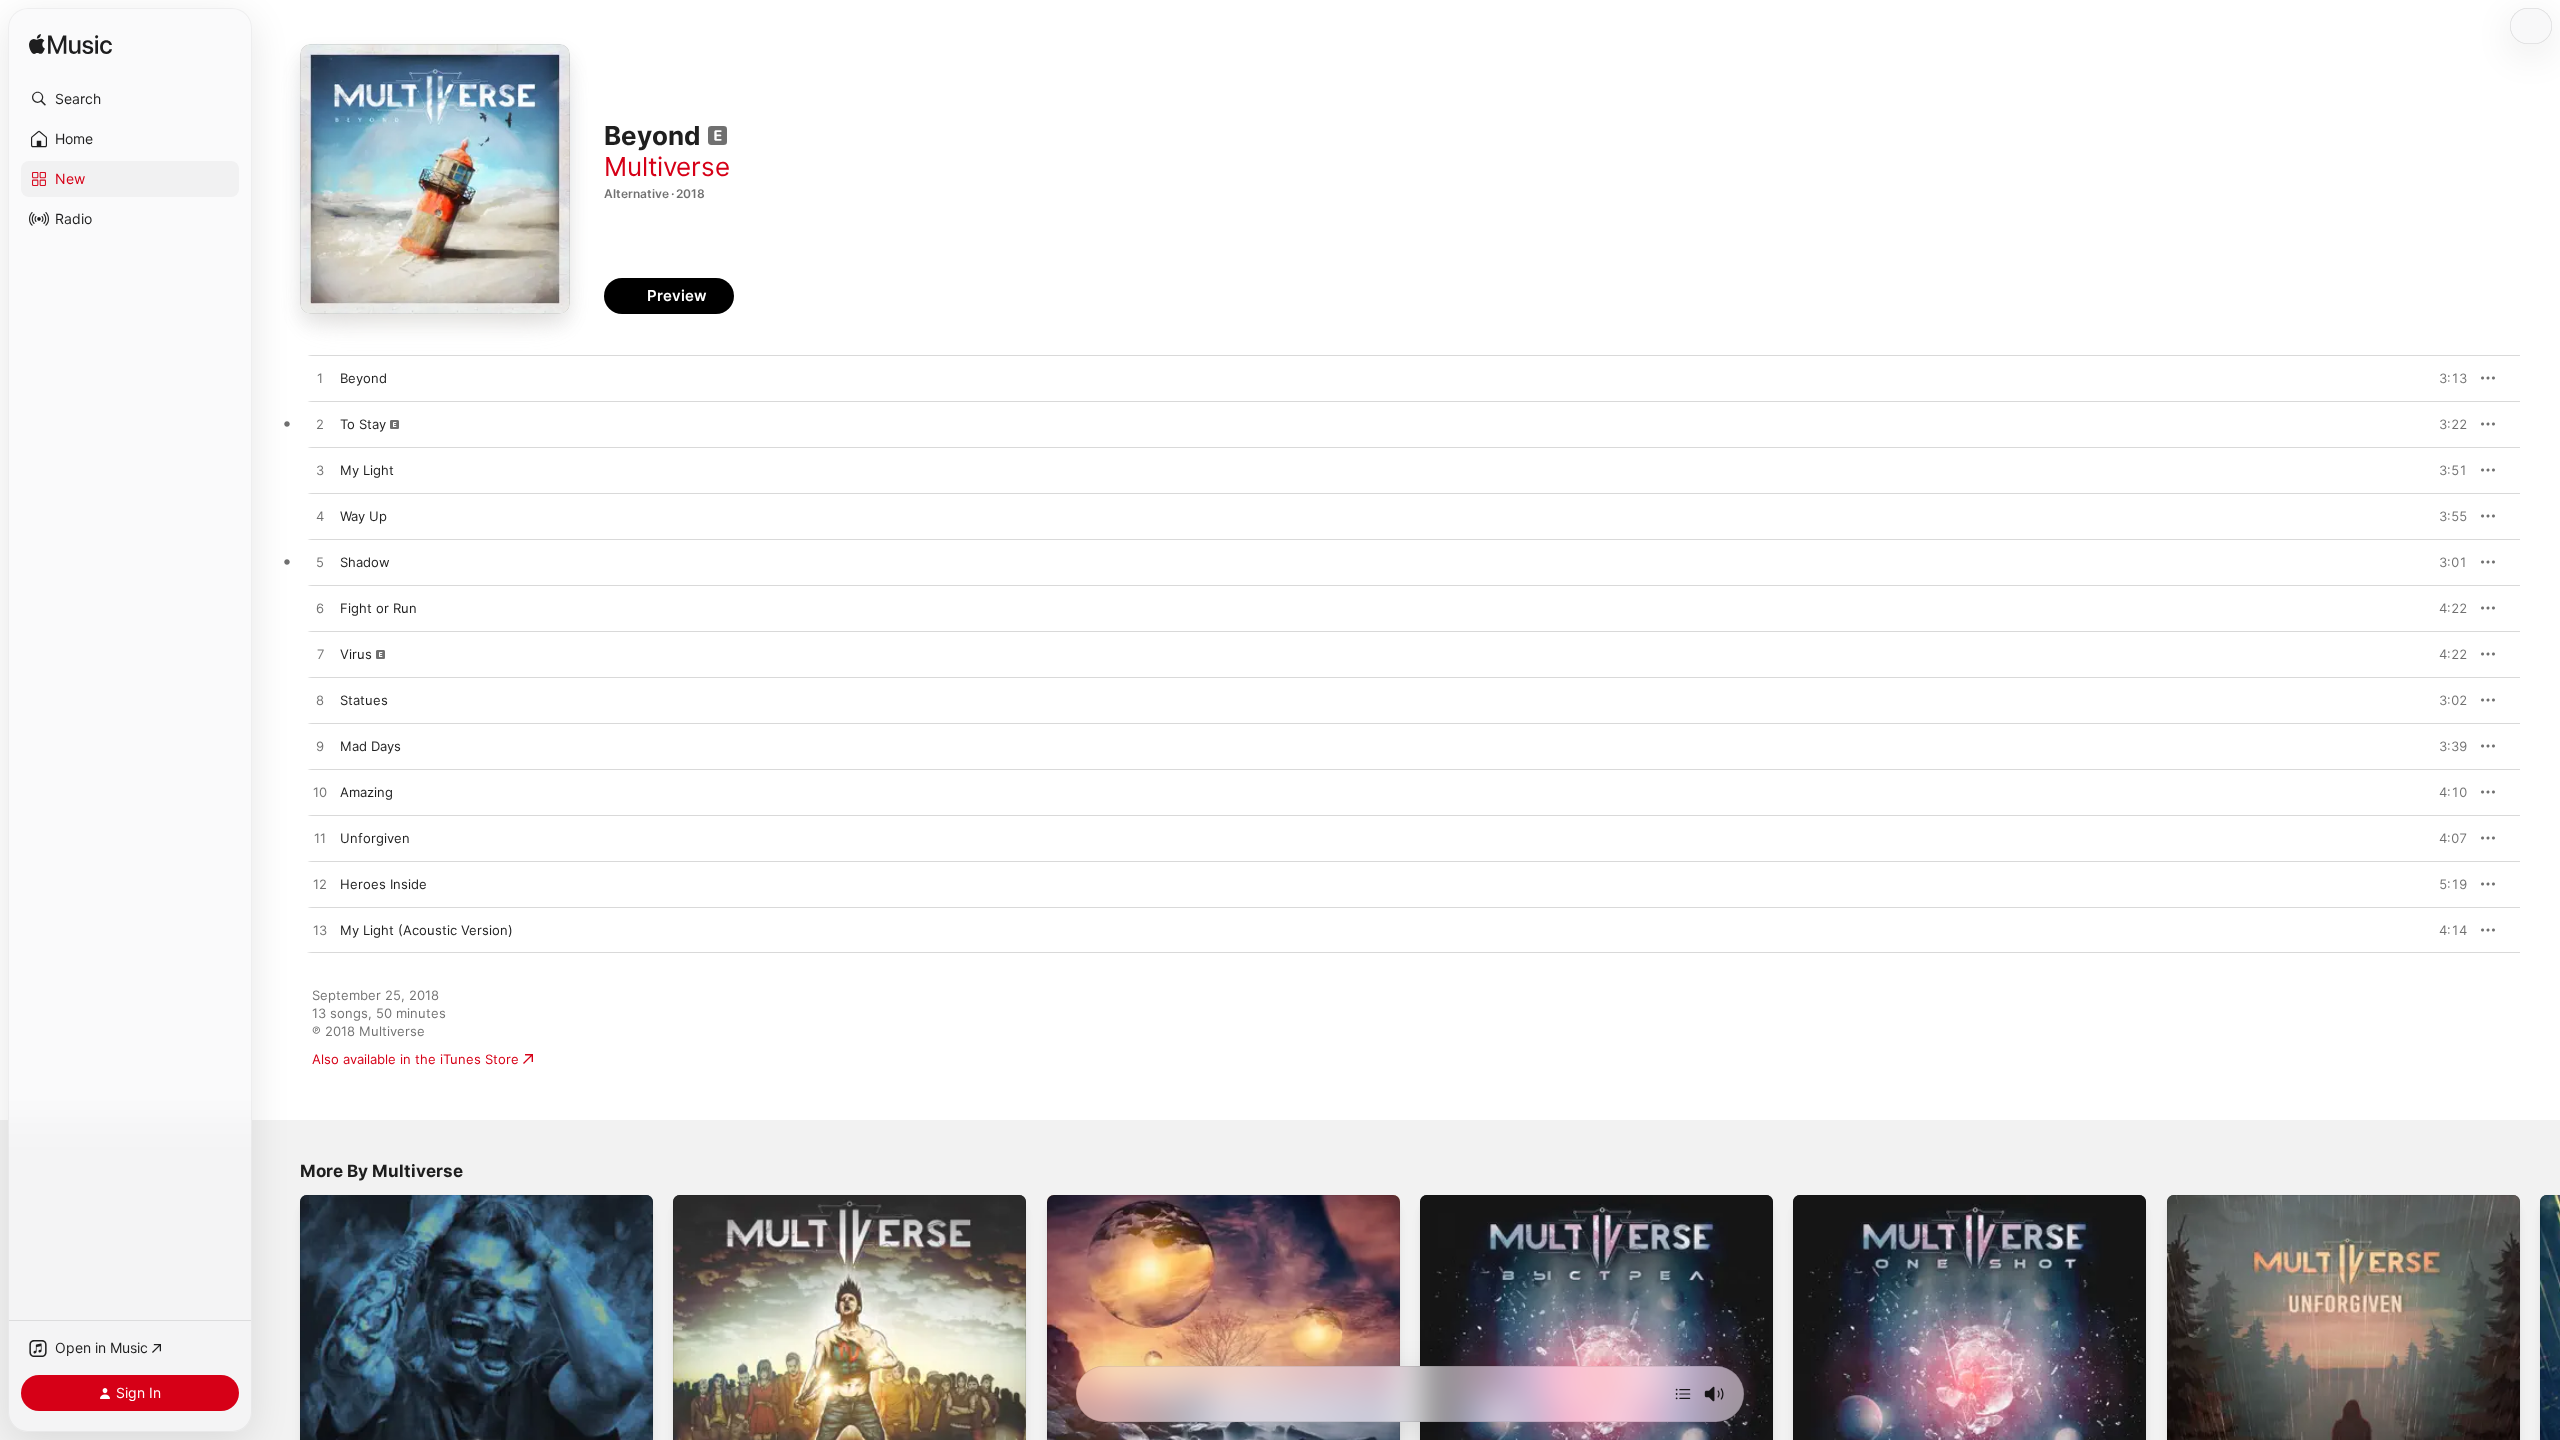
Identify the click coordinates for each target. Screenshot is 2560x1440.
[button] (130, 99)
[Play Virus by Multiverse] (320, 655)
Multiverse (667, 166)
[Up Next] (1683, 1394)
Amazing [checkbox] (366, 792)
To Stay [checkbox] (363, 424)
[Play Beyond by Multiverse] (320, 379)
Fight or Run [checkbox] (378, 608)
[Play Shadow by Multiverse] (320, 563)
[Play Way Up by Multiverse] (320, 517)
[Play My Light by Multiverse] (320, 471)
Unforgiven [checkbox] (375, 838)
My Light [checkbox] (367, 470)
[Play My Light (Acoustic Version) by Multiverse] (320, 931)
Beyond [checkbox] (363, 378)
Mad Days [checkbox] (370, 746)
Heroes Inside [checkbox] (383, 884)
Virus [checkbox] (356, 654)
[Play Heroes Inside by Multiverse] (320, 885)
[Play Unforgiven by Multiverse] (320, 839)
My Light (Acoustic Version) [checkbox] (426, 930)
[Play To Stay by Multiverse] (320, 425)
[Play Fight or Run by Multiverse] (320, 609)
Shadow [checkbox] (365, 562)
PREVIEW (2445, 378)
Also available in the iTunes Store (415, 1059)
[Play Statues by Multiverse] (320, 701)
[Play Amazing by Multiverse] (320, 793)
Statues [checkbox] (364, 700)
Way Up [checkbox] (363, 516)
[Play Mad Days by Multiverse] (320, 747)
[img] (70, 45)
